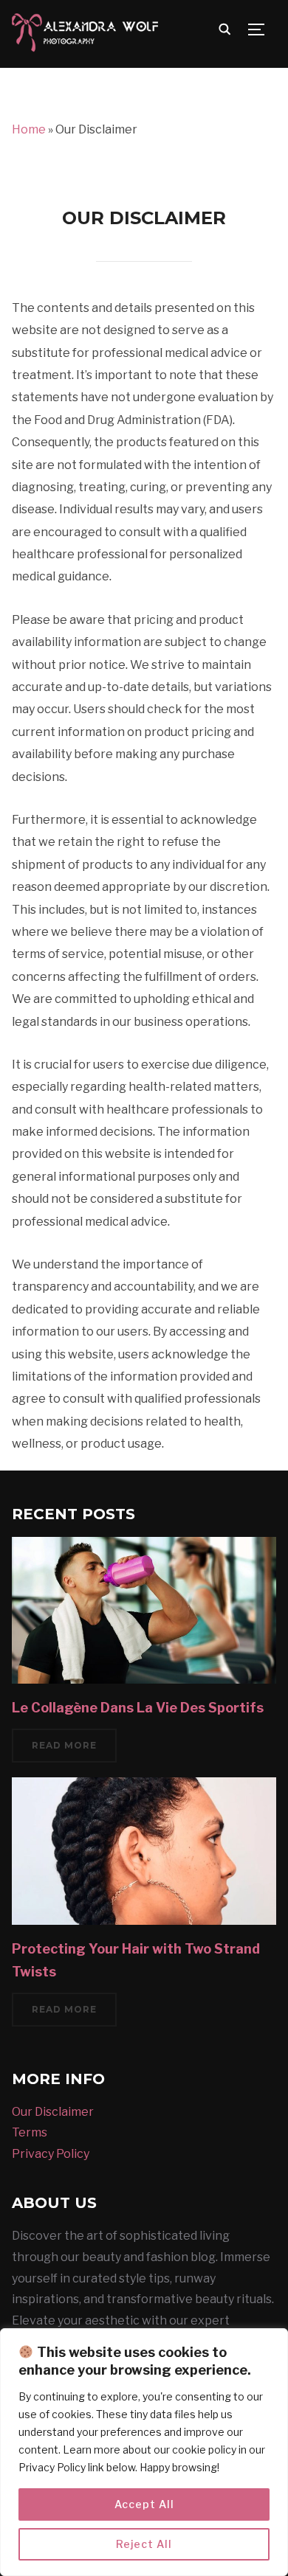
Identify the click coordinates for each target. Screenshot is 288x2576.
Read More (64, 1745)
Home (29, 129)
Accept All (144, 2504)
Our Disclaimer (53, 2112)
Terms (30, 2132)
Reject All (144, 2544)
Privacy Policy (51, 2154)
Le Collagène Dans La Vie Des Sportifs (138, 1708)
